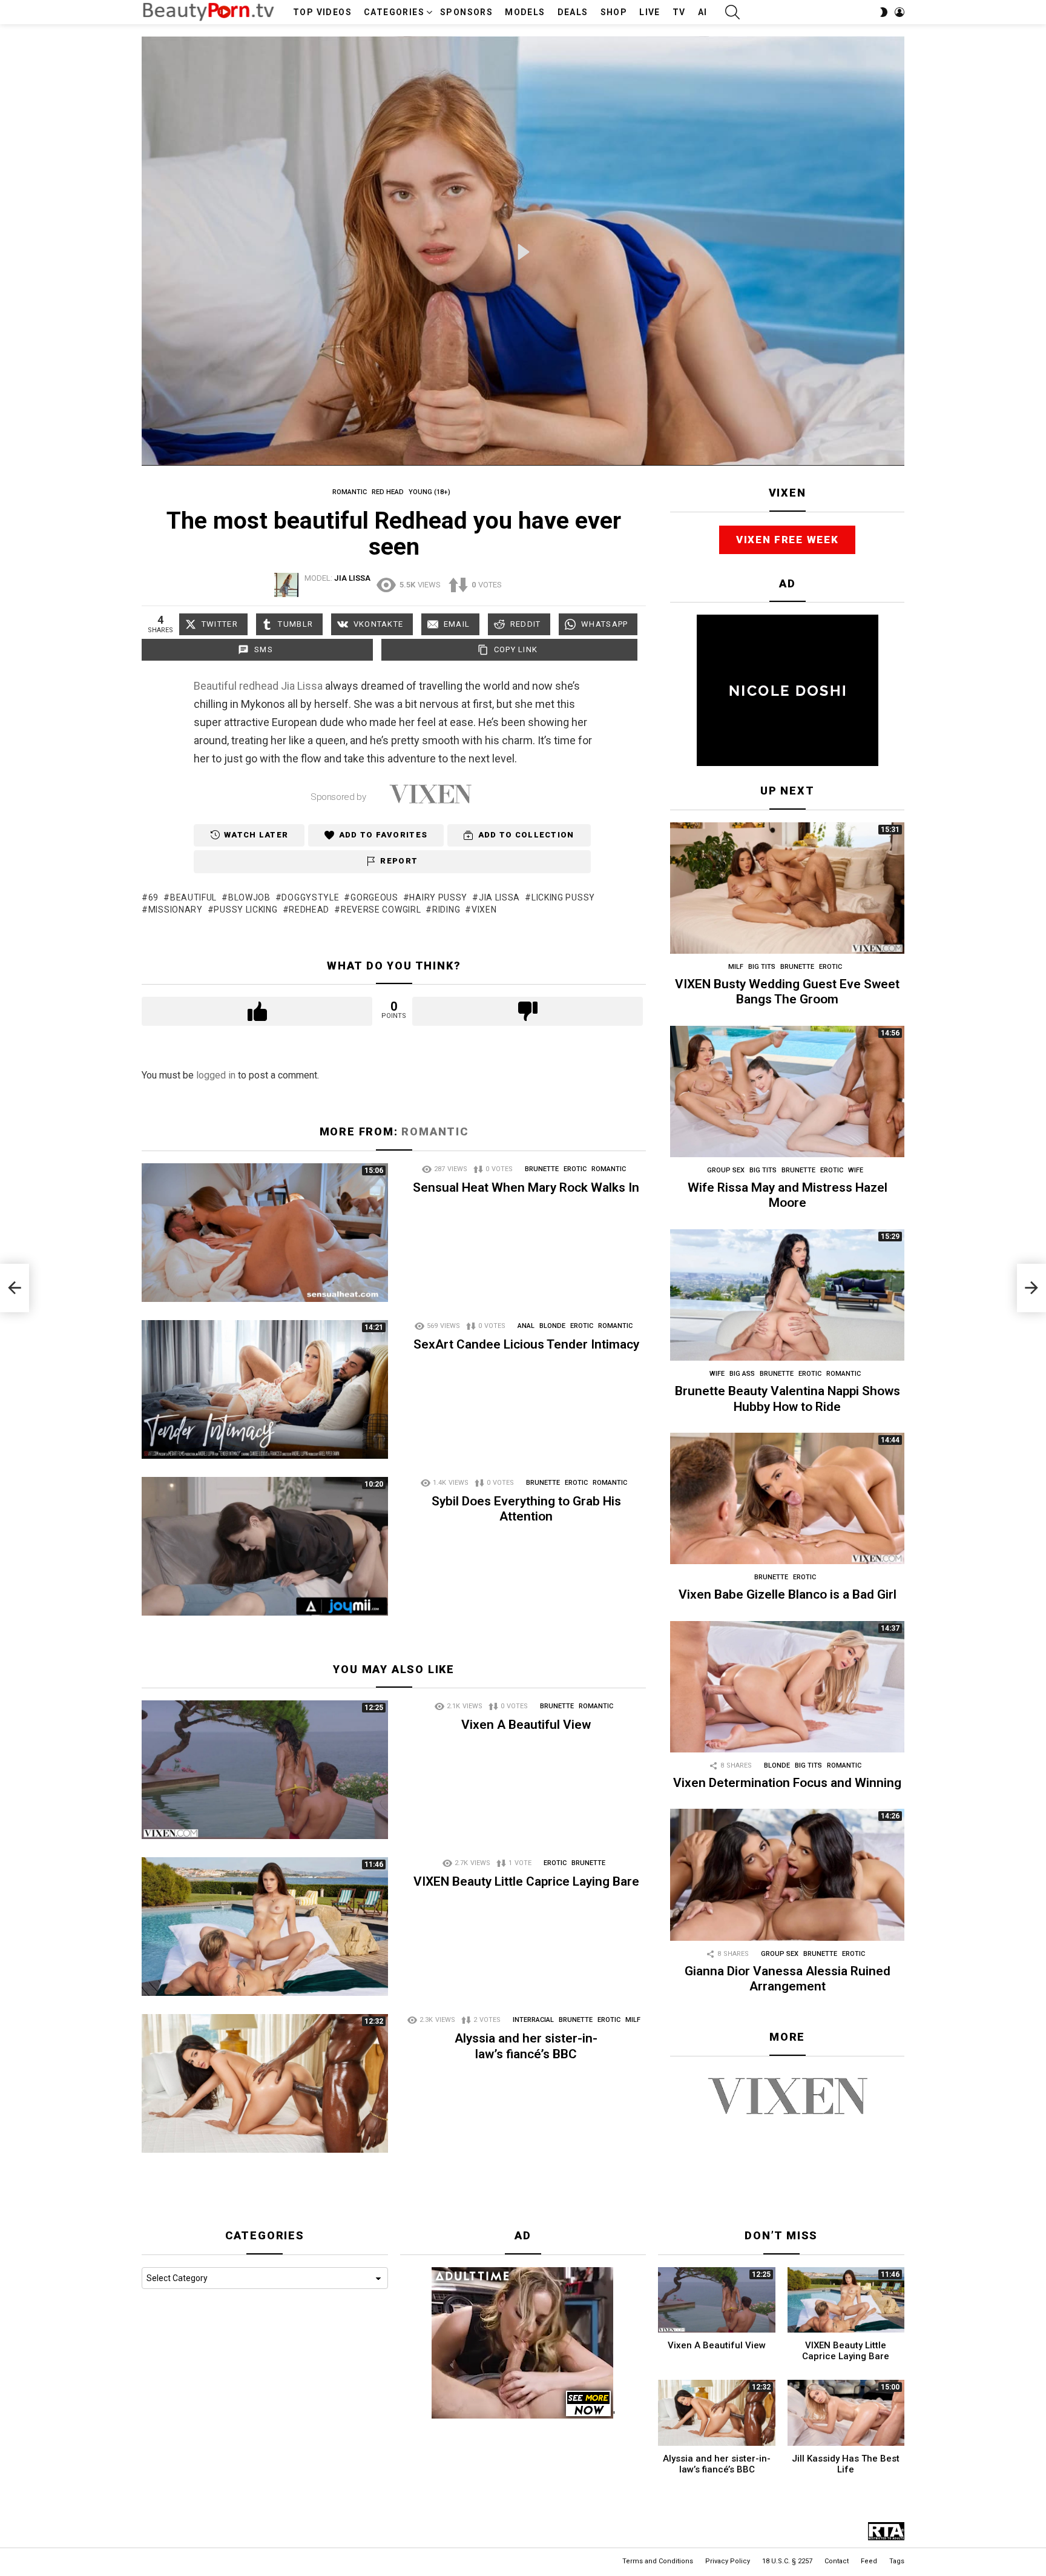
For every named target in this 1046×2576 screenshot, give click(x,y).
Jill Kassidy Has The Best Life (846, 2464)
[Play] (524, 252)
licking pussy (563, 897)
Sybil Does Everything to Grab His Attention (526, 1509)
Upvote (257, 1011)
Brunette (542, 1169)
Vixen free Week (788, 540)
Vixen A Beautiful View (526, 1725)
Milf (633, 2020)
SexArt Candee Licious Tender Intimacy (526, 1344)
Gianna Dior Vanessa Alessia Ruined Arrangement (788, 1979)
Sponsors (466, 12)
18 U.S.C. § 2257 (787, 2561)
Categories (394, 12)
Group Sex (726, 1170)
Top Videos (322, 12)
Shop (614, 12)
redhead (259, 686)
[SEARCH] (732, 12)
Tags (897, 2561)
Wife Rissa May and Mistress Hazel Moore (788, 1195)
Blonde (552, 1326)
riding (446, 910)
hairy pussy (438, 897)
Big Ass (742, 1374)
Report (399, 861)
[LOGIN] (900, 12)
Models (525, 12)
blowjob (249, 897)
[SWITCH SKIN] (884, 12)
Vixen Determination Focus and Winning (787, 1783)
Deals (573, 12)
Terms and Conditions (658, 2561)
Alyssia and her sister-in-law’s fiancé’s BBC (526, 2046)
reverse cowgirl (381, 910)
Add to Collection (526, 835)
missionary (176, 910)
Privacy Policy (728, 2561)
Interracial (533, 2020)
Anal (526, 1326)
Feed (869, 2561)
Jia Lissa (302, 686)
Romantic (435, 1131)
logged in (216, 1075)
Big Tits (762, 967)
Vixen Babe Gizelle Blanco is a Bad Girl (788, 1594)
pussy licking (245, 910)
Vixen (484, 910)
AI (703, 12)
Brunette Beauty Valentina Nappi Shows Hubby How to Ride (788, 1399)
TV (679, 12)
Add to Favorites (383, 835)
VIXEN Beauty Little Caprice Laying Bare (526, 1881)
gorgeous (374, 897)
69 (153, 897)
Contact (837, 2561)
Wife (856, 1170)
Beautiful (215, 686)
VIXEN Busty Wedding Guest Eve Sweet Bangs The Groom (787, 992)
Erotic (575, 1169)
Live (650, 12)
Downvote (528, 1011)
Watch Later (256, 835)
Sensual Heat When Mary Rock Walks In (526, 1187)
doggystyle (310, 897)
